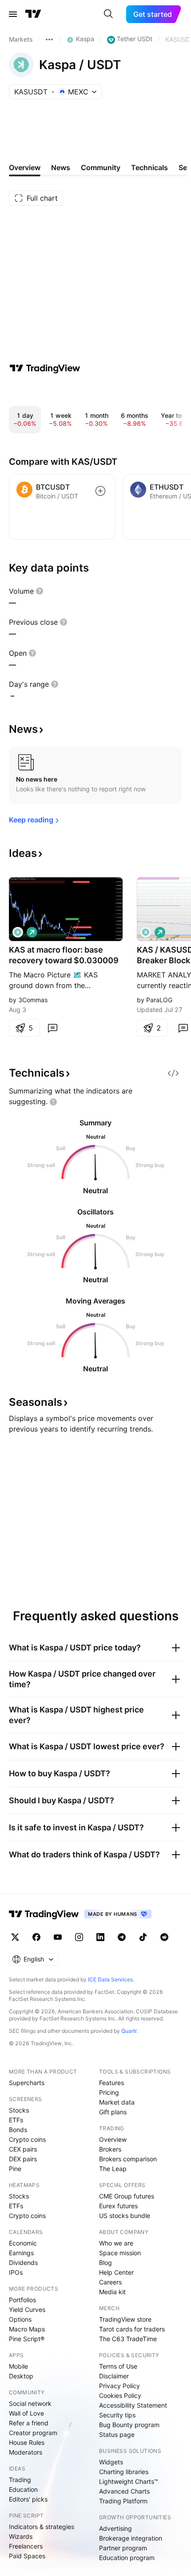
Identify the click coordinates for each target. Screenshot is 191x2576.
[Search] (108, 14)
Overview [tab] (25, 167)
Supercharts (27, 2083)
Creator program (33, 2433)
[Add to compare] (100, 491)
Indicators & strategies (42, 2527)
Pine (15, 2169)
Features (111, 2083)
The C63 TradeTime (128, 2339)
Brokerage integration (131, 2538)
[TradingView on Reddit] (164, 1937)
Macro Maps (27, 2329)
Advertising (115, 2528)
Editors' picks (28, 2499)
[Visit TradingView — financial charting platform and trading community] (45, 368)
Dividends (23, 2263)
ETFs (16, 2120)
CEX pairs (23, 2149)
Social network (30, 2403)
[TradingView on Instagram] (79, 1937)
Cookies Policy (120, 2395)
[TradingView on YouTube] (58, 1937)
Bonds (18, 2130)
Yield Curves (27, 2309)
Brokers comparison (128, 2159)
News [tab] (61, 167)
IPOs (16, 2272)
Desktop (21, 2376)
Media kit (112, 2292)
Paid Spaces (27, 2556)
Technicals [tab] (149, 167)
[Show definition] (40, 591)
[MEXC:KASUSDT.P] (146, 932)
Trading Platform (123, 2501)
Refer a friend (29, 2423)
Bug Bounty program (129, 2425)
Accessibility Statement (133, 2405)
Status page (117, 2434)
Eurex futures (118, 2206)
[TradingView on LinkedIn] (100, 1937)
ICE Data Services (110, 1979)
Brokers (110, 2149)
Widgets (111, 2462)
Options (20, 2319)
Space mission (120, 2253)
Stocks (19, 2110)
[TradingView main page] (33, 14)
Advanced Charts (124, 2491)
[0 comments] (52, 1028)
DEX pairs (23, 2159)
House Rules (27, 2442)
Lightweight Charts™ (129, 2481)
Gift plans (113, 2112)
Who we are (116, 2243)
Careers (110, 2282)
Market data (117, 2102)
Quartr (129, 2031)
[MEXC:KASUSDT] (18, 932)
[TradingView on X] (15, 1937)
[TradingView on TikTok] (143, 1937)
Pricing (109, 2092)
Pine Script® (27, 2339)
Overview (113, 2139)
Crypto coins (27, 2139)
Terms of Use (118, 2366)
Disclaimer (114, 2376)
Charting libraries (124, 2472)
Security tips (117, 2415)
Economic (23, 2243)
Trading (20, 2480)
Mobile (18, 2366)
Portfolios (22, 2300)
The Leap (113, 2169)
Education (23, 2489)
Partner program (123, 2548)
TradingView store (125, 2319)
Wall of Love (26, 2413)
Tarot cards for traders (132, 2329)
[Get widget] (173, 1073)
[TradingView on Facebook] (36, 1937)
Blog (105, 2263)
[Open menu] (13, 14)
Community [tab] (101, 167)
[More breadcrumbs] (49, 39)
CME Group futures (127, 2196)
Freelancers (26, 2546)
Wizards (21, 2536)
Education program (127, 2558)
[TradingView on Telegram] (122, 1937)
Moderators (26, 2452)
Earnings (21, 2253)
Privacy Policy (119, 2386)
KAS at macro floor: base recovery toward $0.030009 (64, 955)
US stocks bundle (125, 2216)
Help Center (116, 2272)
